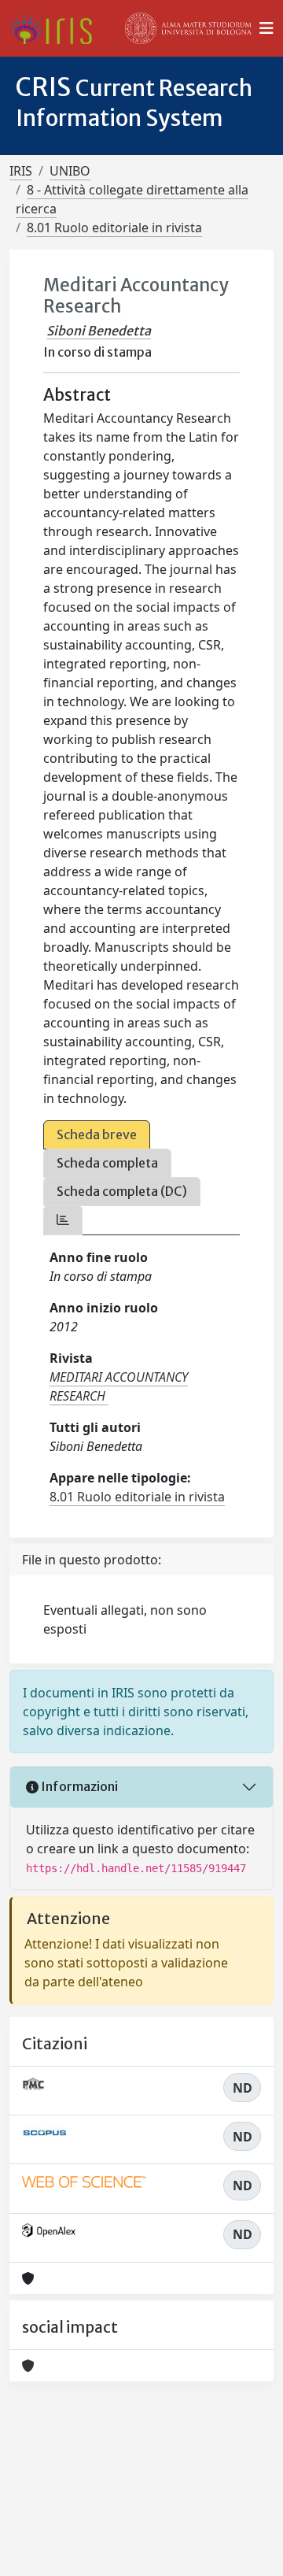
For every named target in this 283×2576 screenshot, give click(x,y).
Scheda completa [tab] (107, 1163)
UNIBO (70, 171)
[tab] (63, 1220)
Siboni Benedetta (99, 331)
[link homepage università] (189, 28)
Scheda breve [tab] (97, 1134)
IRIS (21, 171)
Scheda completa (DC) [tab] (122, 1191)
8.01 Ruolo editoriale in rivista (114, 228)
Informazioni (78, 1786)
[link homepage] (57, 28)
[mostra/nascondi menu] (266, 28)
